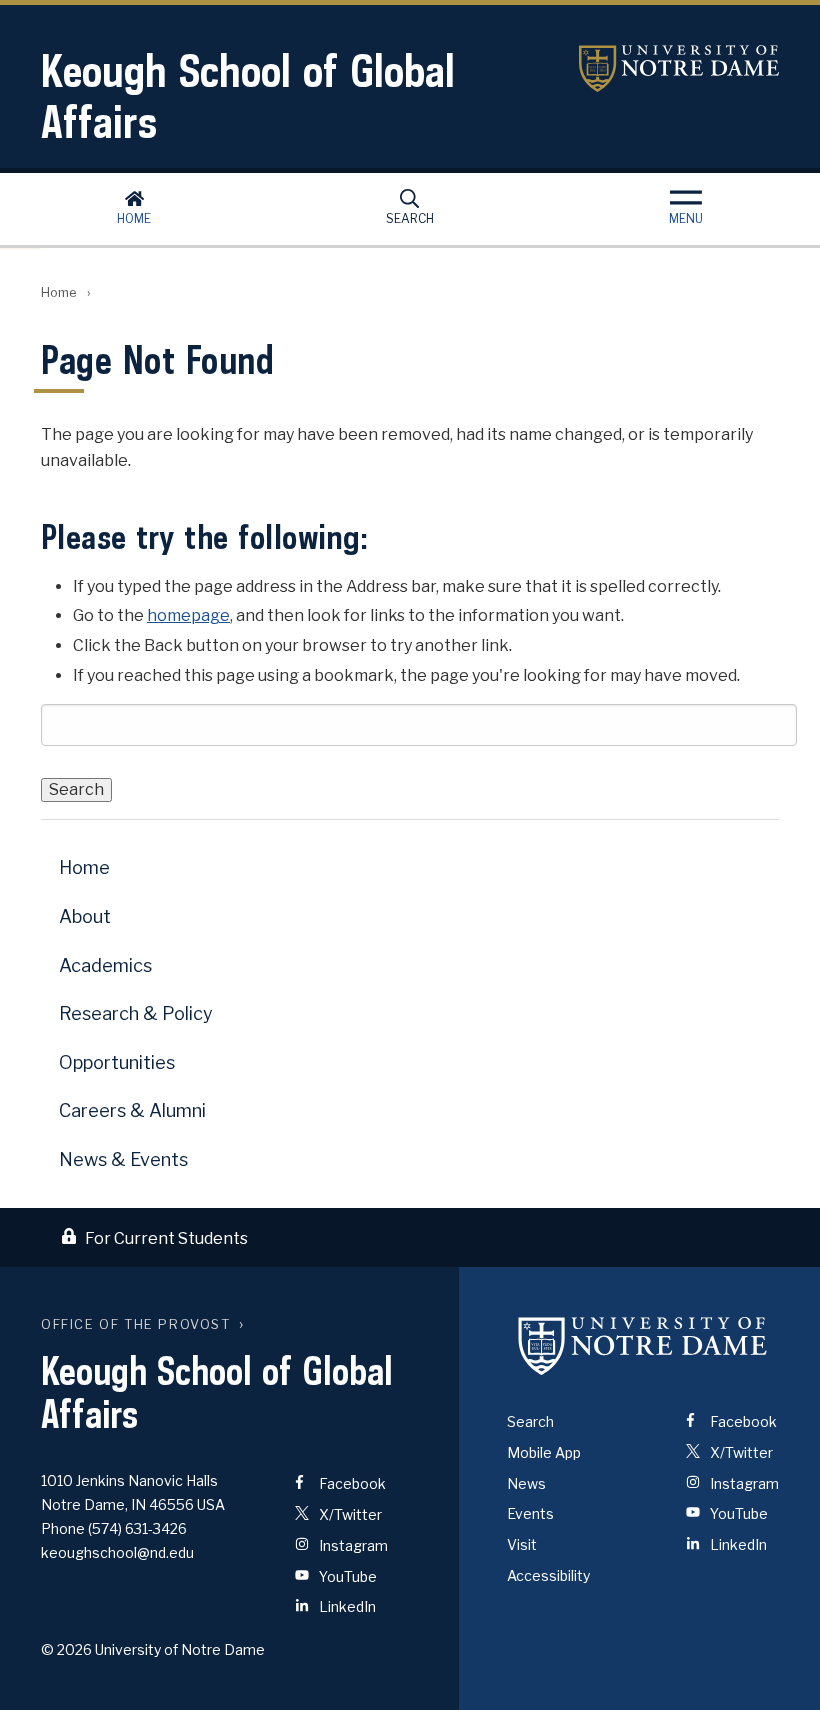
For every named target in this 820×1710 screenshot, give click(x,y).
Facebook (351, 1483)
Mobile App (544, 1452)
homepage (188, 615)
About (85, 916)
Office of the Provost (136, 1324)
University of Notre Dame (679, 68)
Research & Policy (136, 1013)
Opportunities (117, 1062)
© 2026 (66, 1649)
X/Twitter (349, 1514)
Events (530, 1513)
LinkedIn (346, 1606)
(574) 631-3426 (137, 1528)
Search (410, 218)
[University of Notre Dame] (643, 1345)
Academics (105, 965)
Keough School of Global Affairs (248, 96)
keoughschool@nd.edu (117, 1552)
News (526, 1483)
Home (134, 218)
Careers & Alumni (132, 1110)
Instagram (352, 1545)
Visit (522, 1544)
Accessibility (548, 1575)
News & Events (123, 1159)
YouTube (346, 1576)
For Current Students (166, 1238)
